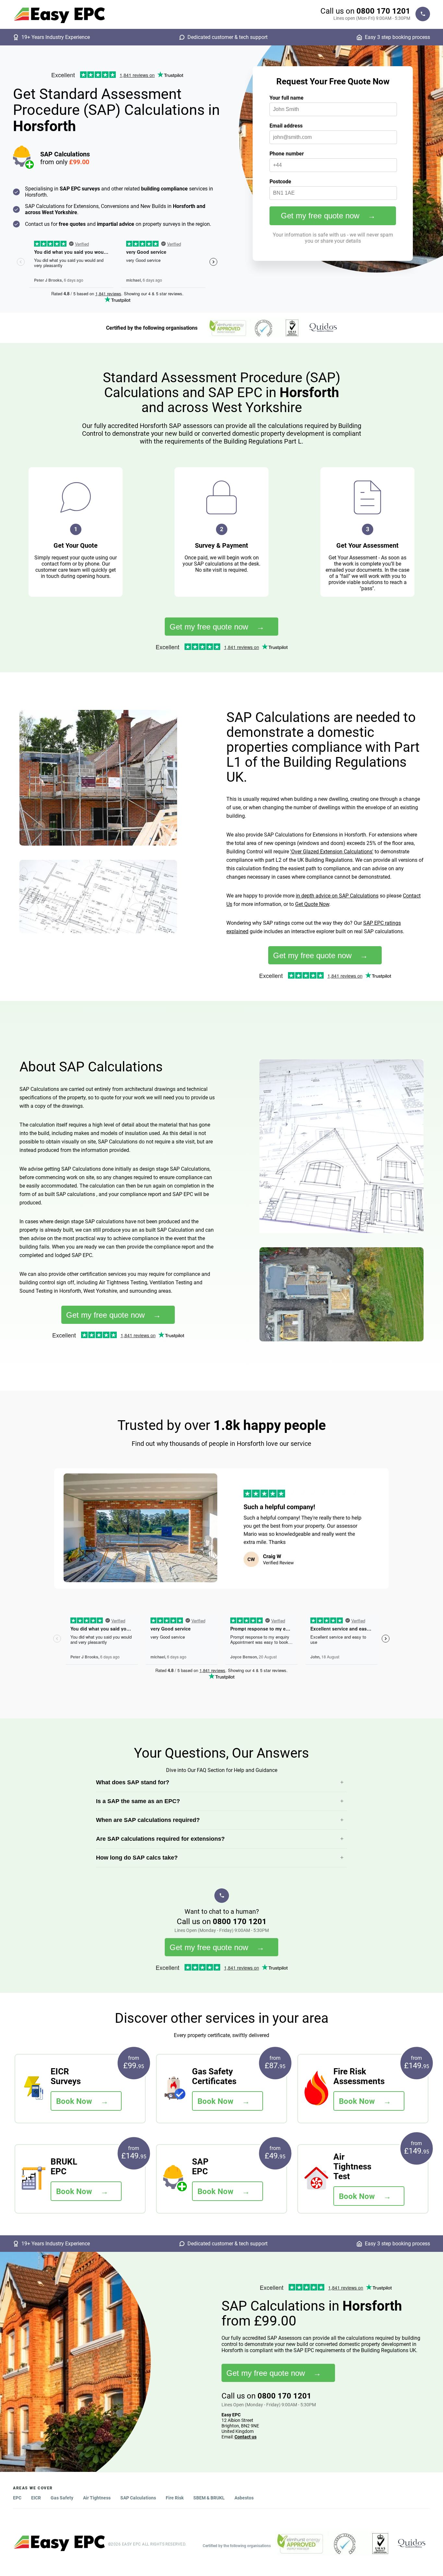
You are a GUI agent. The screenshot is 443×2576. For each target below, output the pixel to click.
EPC (17, 2498)
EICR (36, 2498)
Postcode (280, 182)
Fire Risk (175, 2498)
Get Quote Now (312, 904)
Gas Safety (62, 2498)
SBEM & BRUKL (209, 2498)
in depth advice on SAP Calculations (337, 896)
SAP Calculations (138, 2498)
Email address (286, 126)
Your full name (287, 98)
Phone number (287, 154)
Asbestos (244, 2498)
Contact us (245, 2437)
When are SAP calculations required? (148, 1820)
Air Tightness (97, 2498)
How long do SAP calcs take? (137, 1858)
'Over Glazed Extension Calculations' (332, 852)
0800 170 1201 (383, 11)
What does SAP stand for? (133, 1782)
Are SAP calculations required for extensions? (160, 1839)
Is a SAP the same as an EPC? (138, 1801)
